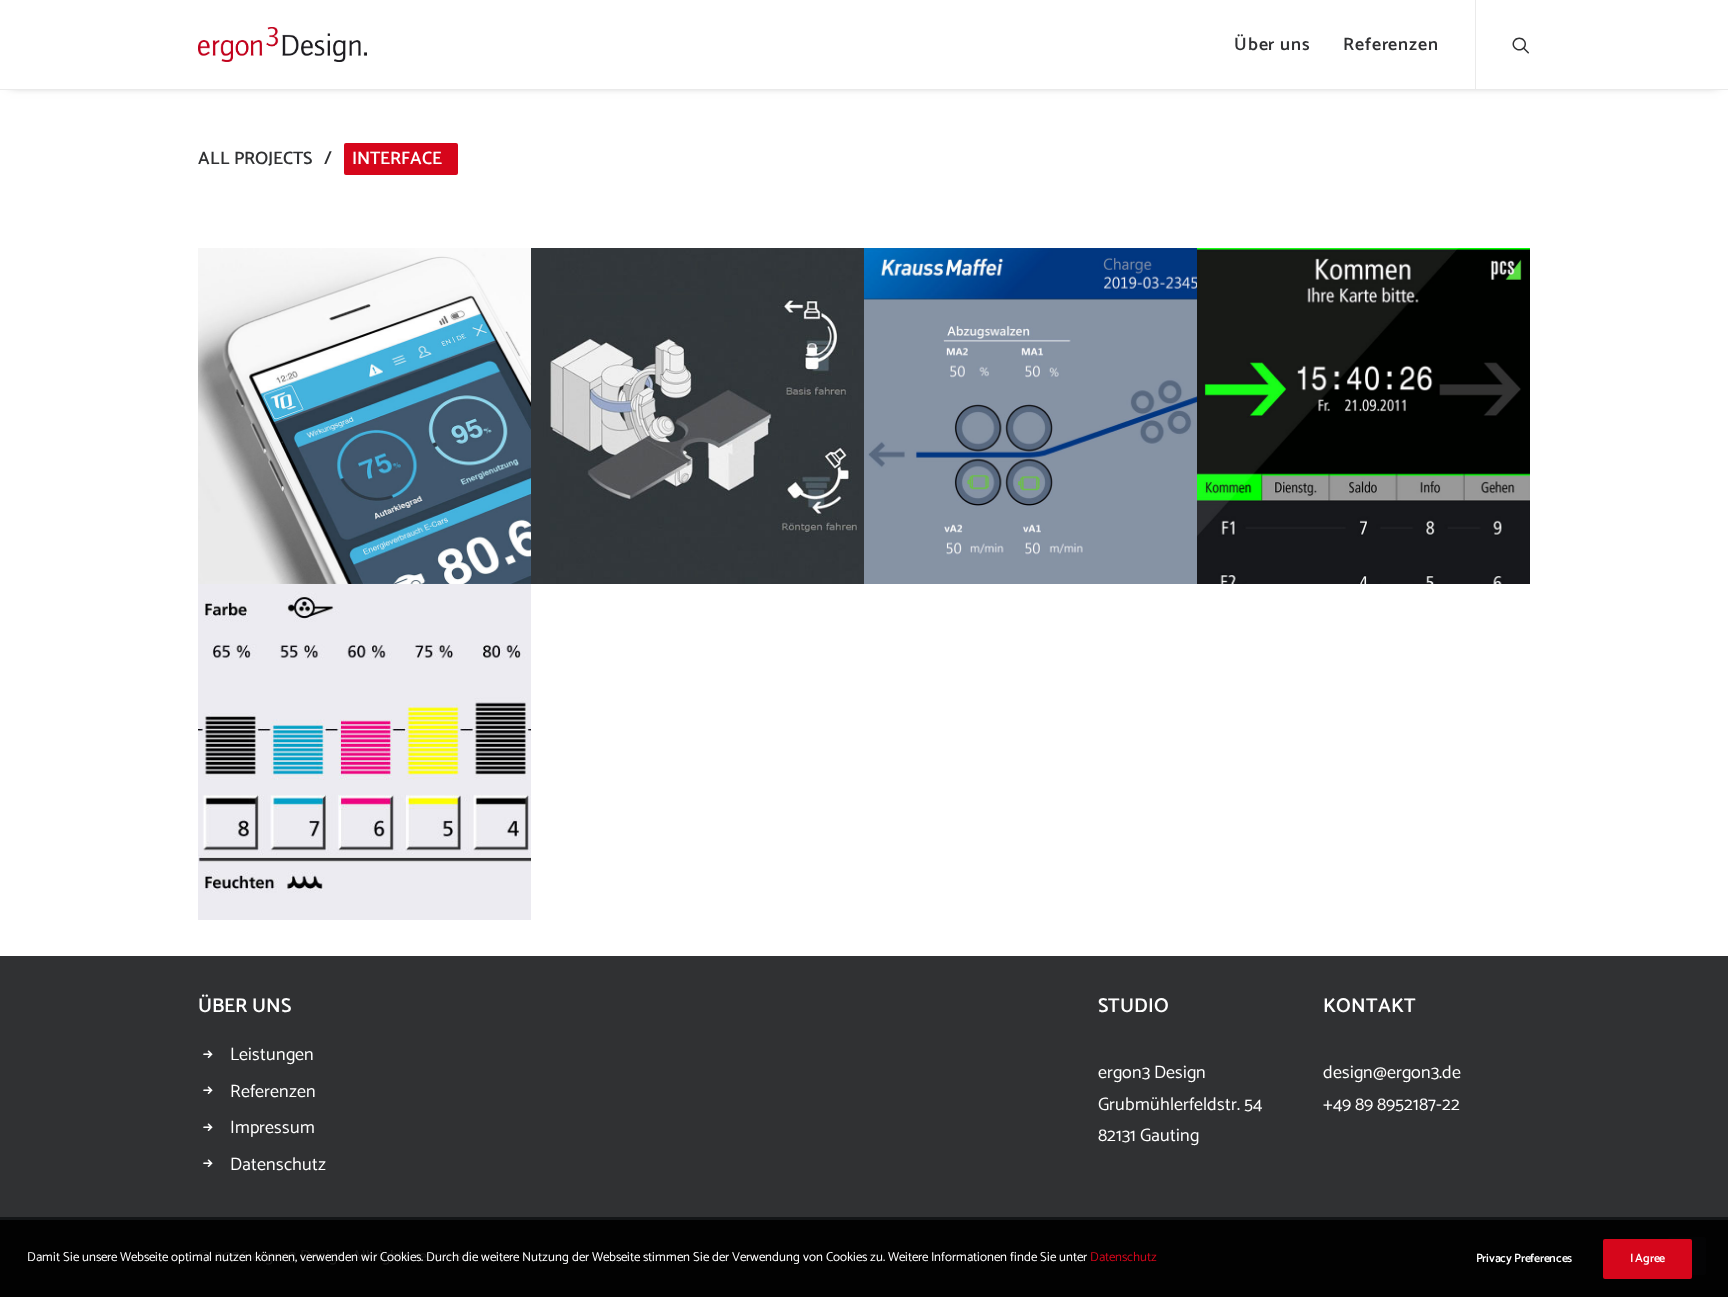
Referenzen (1391, 45)
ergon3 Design (1152, 1073)
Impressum (272, 1128)
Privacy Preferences (1524, 1258)
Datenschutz (278, 1165)
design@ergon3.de (1392, 1073)
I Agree (1647, 1258)
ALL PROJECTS (255, 159)
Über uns (1272, 45)
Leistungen (272, 1055)
